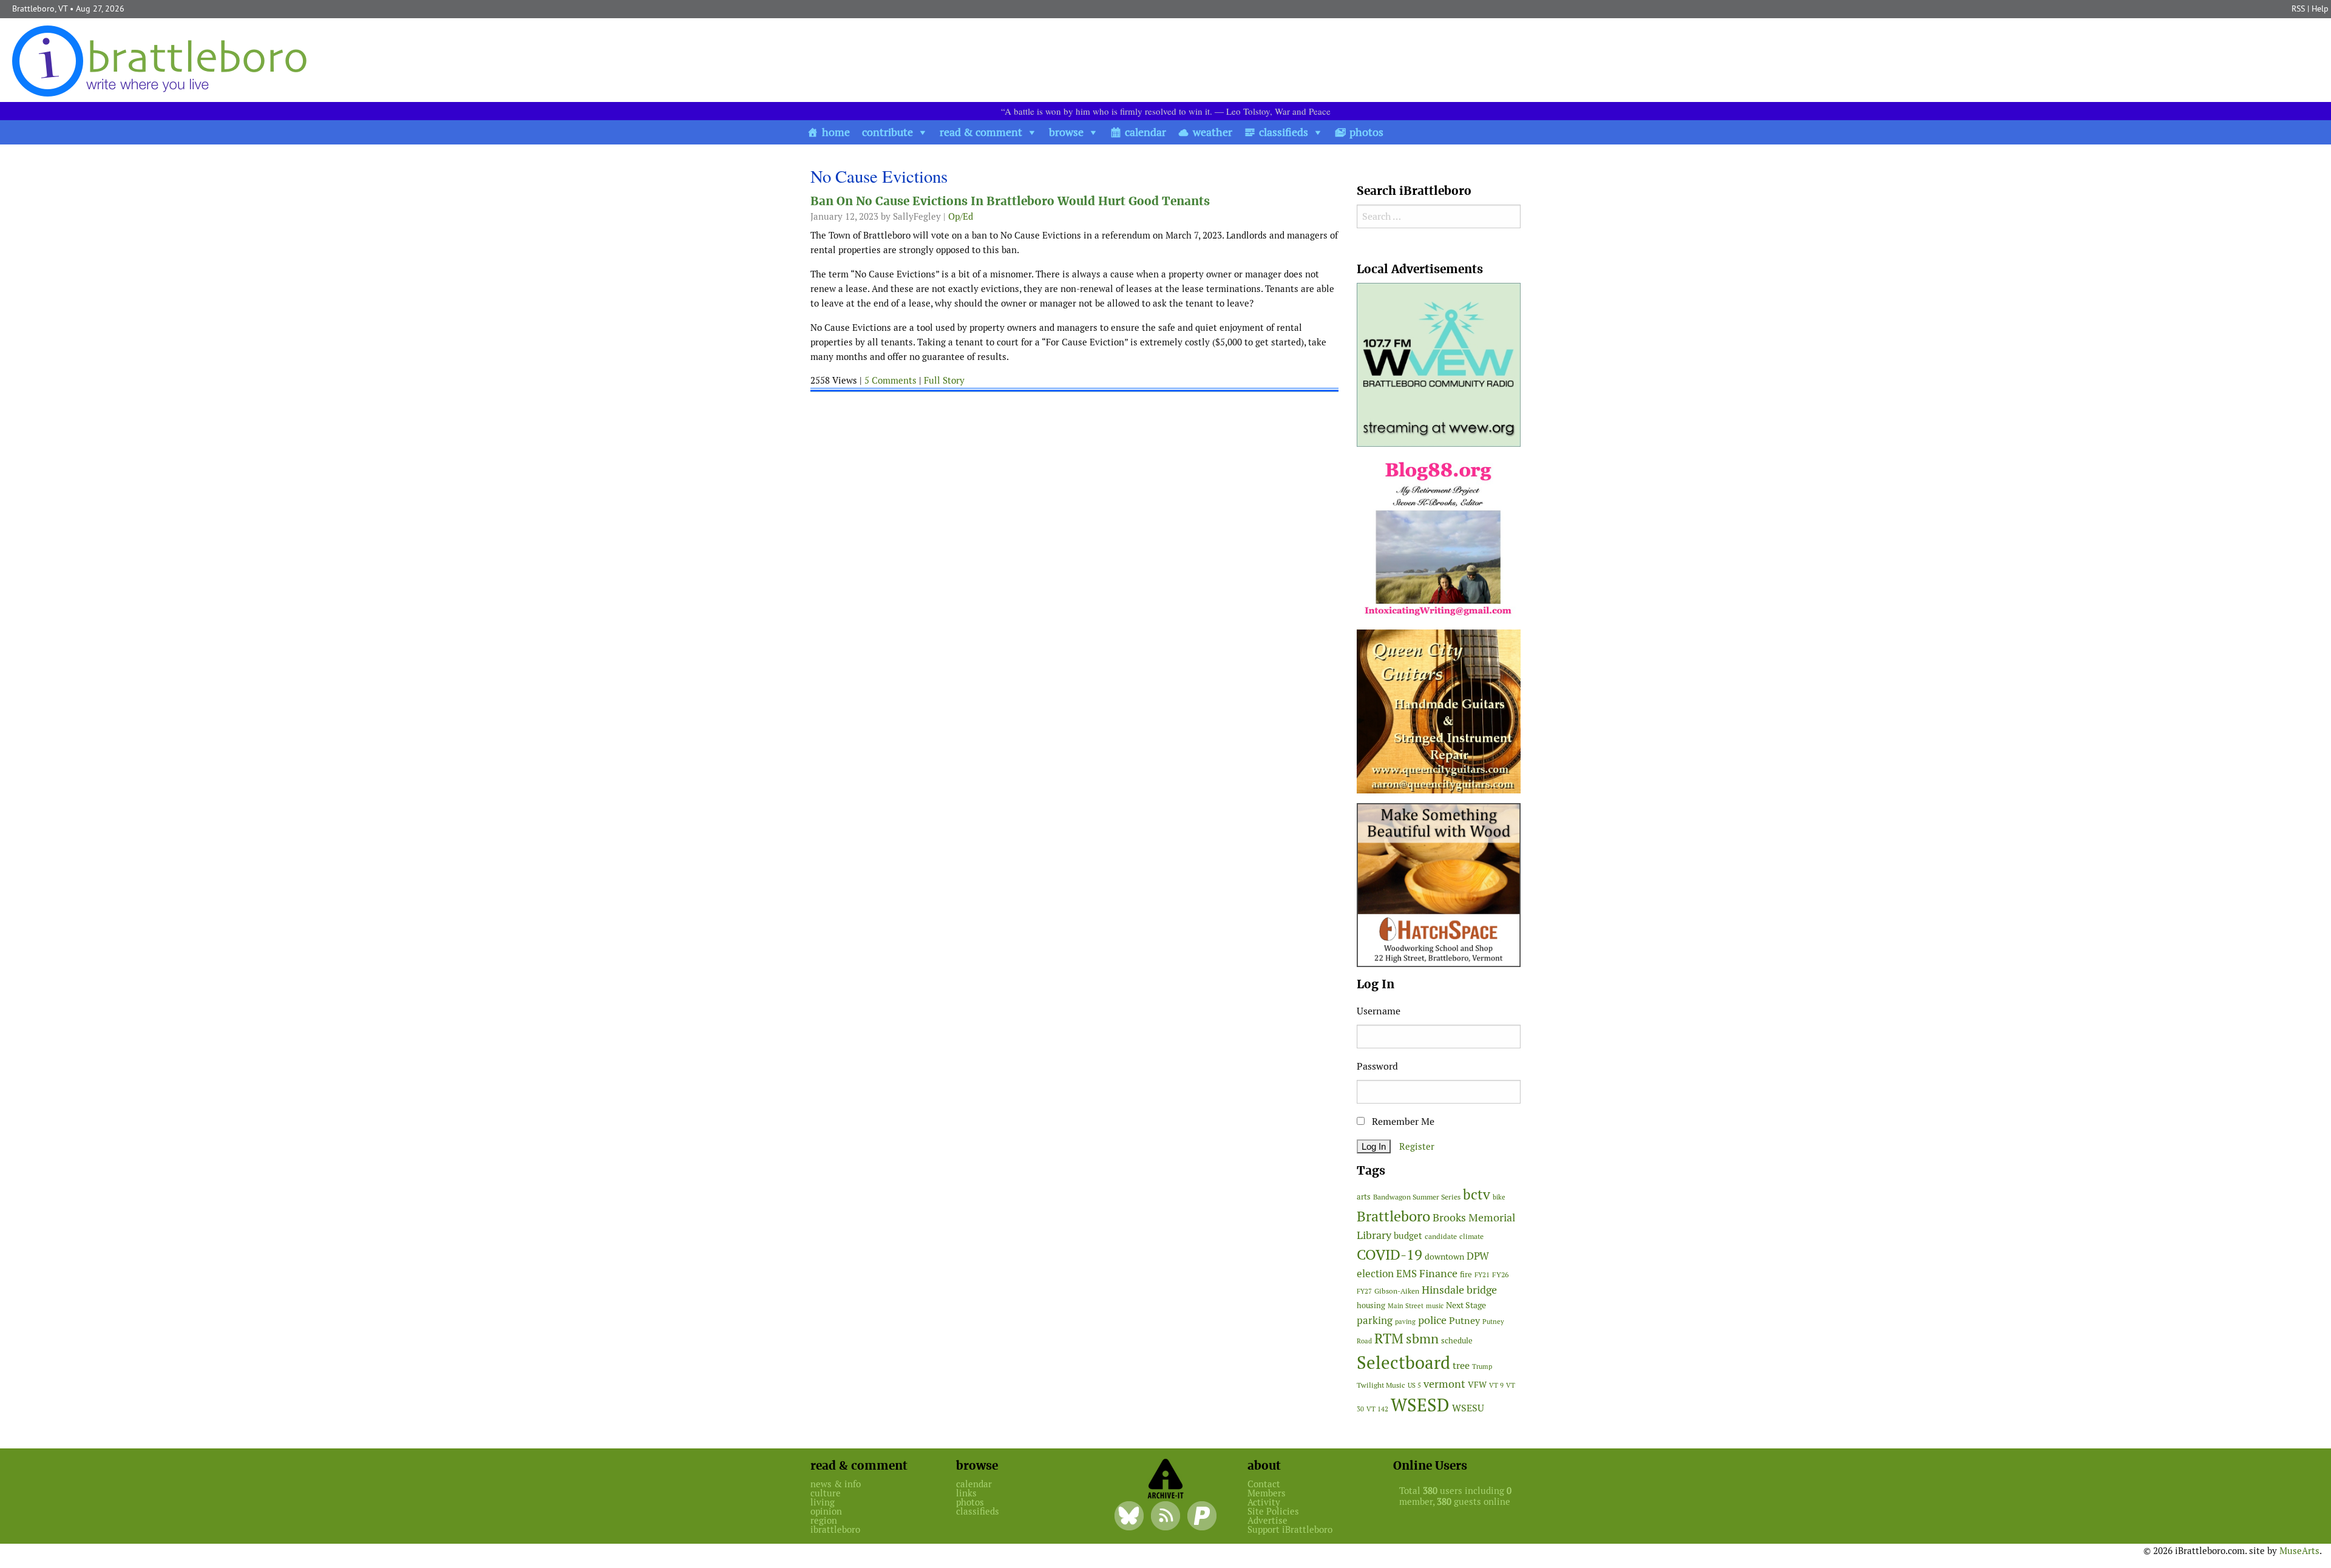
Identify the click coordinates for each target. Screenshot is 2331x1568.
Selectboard (1403, 1363)
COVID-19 (1389, 1254)
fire (1466, 1274)
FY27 (1364, 1291)
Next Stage (1466, 1305)
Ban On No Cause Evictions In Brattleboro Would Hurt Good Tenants (1010, 201)
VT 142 (1377, 1409)
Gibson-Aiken (1397, 1291)
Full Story (944, 380)
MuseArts (2299, 1551)
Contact (1264, 1484)
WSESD (1420, 1405)
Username (1379, 1011)
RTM (1389, 1339)
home (836, 132)
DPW (1478, 1256)
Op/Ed (961, 216)
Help (2320, 8)
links (966, 1493)
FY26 (1500, 1274)
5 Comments (891, 380)
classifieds (1284, 132)
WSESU (1468, 1408)
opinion (826, 1511)
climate (1471, 1236)
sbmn (1422, 1339)
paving (1405, 1322)
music (1435, 1306)
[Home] (162, 60)
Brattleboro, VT (40, 8)
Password (1377, 1066)
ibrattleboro (835, 1529)
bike (1499, 1197)
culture (826, 1493)
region (824, 1520)
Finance (1438, 1273)
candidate (1441, 1236)
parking (1375, 1320)
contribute (887, 132)
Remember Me (1402, 1122)
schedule (1457, 1341)
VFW (1477, 1385)
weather (1213, 132)
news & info (836, 1484)
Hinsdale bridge (1459, 1290)
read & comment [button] (981, 132)
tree (1461, 1366)
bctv (1477, 1195)
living (823, 1502)
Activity (1264, 1502)
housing (1371, 1305)
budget (1408, 1236)
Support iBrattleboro (1290, 1529)
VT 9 (1496, 1385)
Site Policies (1273, 1511)
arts (1364, 1197)
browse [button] (1066, 132)
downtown (1444, 1257)
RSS (2298, 8)
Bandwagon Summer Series (1417, 1197)
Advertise (1267, 1520)
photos (1366, 132)
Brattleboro (1393, 1216)
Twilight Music (1381, 1385)
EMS (1406, 1274)
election (1375, 1274)
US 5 (1414, 1385)
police (1432, 1320)
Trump (1482, 1366)
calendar (1145, 132)
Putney (1464, 1321)
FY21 (1482, 1275)
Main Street (1406, 1306)
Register (1417, 1146)
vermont (1444, 1384)
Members (1267, 1493)
